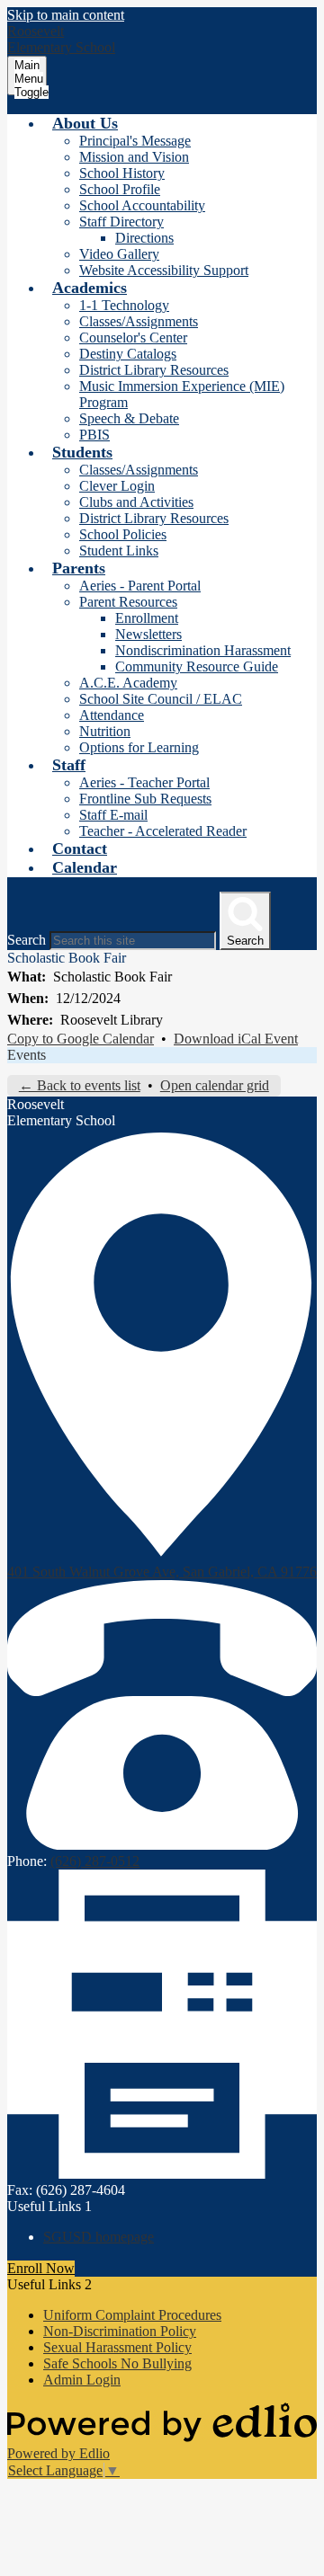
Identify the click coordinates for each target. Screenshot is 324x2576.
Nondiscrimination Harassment (203, 650)
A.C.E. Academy (128, 683)
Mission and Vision (134, 157)
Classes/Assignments (139, 321)
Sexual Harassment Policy (117, 2347)
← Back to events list (80, 1085)
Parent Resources (128, 602)
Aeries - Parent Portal (140, 586)
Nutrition (105, 731)
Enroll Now (41, 2268)
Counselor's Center (133, 338)
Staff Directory (121, 222)
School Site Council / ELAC (161, 699)
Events (27, 1055)
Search (27, 940)
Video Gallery (119, 254)
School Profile (120, 189)
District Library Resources (154, 370)
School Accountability (142, 205)
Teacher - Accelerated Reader (163, 831)
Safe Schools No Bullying (117, 2363)
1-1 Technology (124, 305)
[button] (85, 123)
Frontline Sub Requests (145, 799)
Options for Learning (139, 747)
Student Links (119, 551)
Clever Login (117, 486)
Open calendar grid (215, 1085)
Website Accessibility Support (164, 270)
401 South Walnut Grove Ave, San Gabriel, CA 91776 (162, 1572)
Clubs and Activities (136, 502)
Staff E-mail (113, 815)
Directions (144, 238)
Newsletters (148, 634)
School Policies (123, 534)
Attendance (112, 715)
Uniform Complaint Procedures (132, 2315)
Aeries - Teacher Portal (144, 782)
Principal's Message (135, 141)
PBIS (94, 435)
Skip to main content (66, 15)
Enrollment (147, 618)
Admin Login (82, 2380)
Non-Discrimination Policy (120, 2331)
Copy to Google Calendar (81, 1039)
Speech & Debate (129, 418)
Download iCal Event (236, 1039)
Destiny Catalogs (128, 354)
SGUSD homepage (99, 2237)
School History (122, 173)
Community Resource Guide (197, 666)
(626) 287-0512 (95, 1861)
